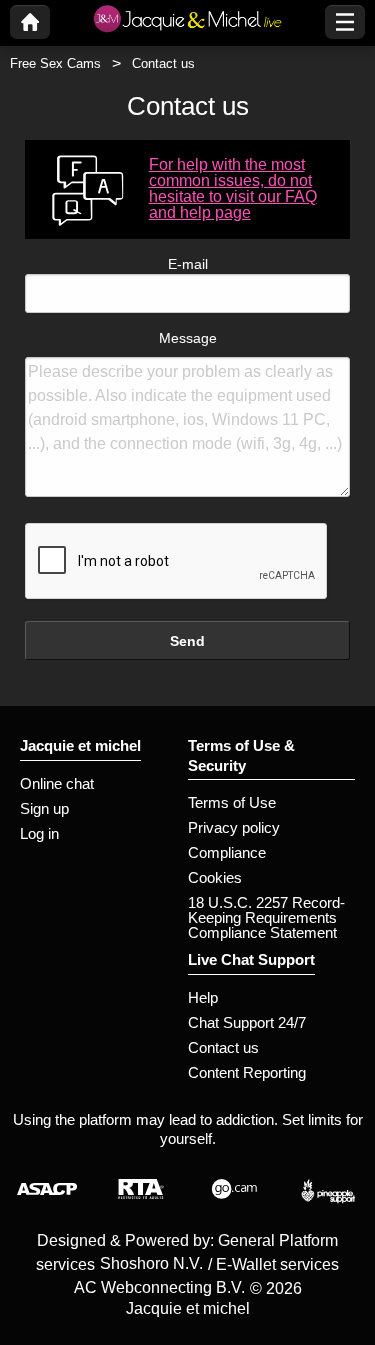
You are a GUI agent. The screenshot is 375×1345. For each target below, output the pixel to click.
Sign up (44, 808)
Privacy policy (234, 827)
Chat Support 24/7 (247, 1022)
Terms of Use (232, 802)
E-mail (188, 264)
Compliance (227, 852)
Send (187, 641)
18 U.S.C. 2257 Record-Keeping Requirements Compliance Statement (266, 917)
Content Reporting (247, 1072)
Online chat (57, 783)
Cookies (215, 877)
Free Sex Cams (55, 63)
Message (188, 338)
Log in (39, 833)
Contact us (223, 1047)
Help (203, 997)
